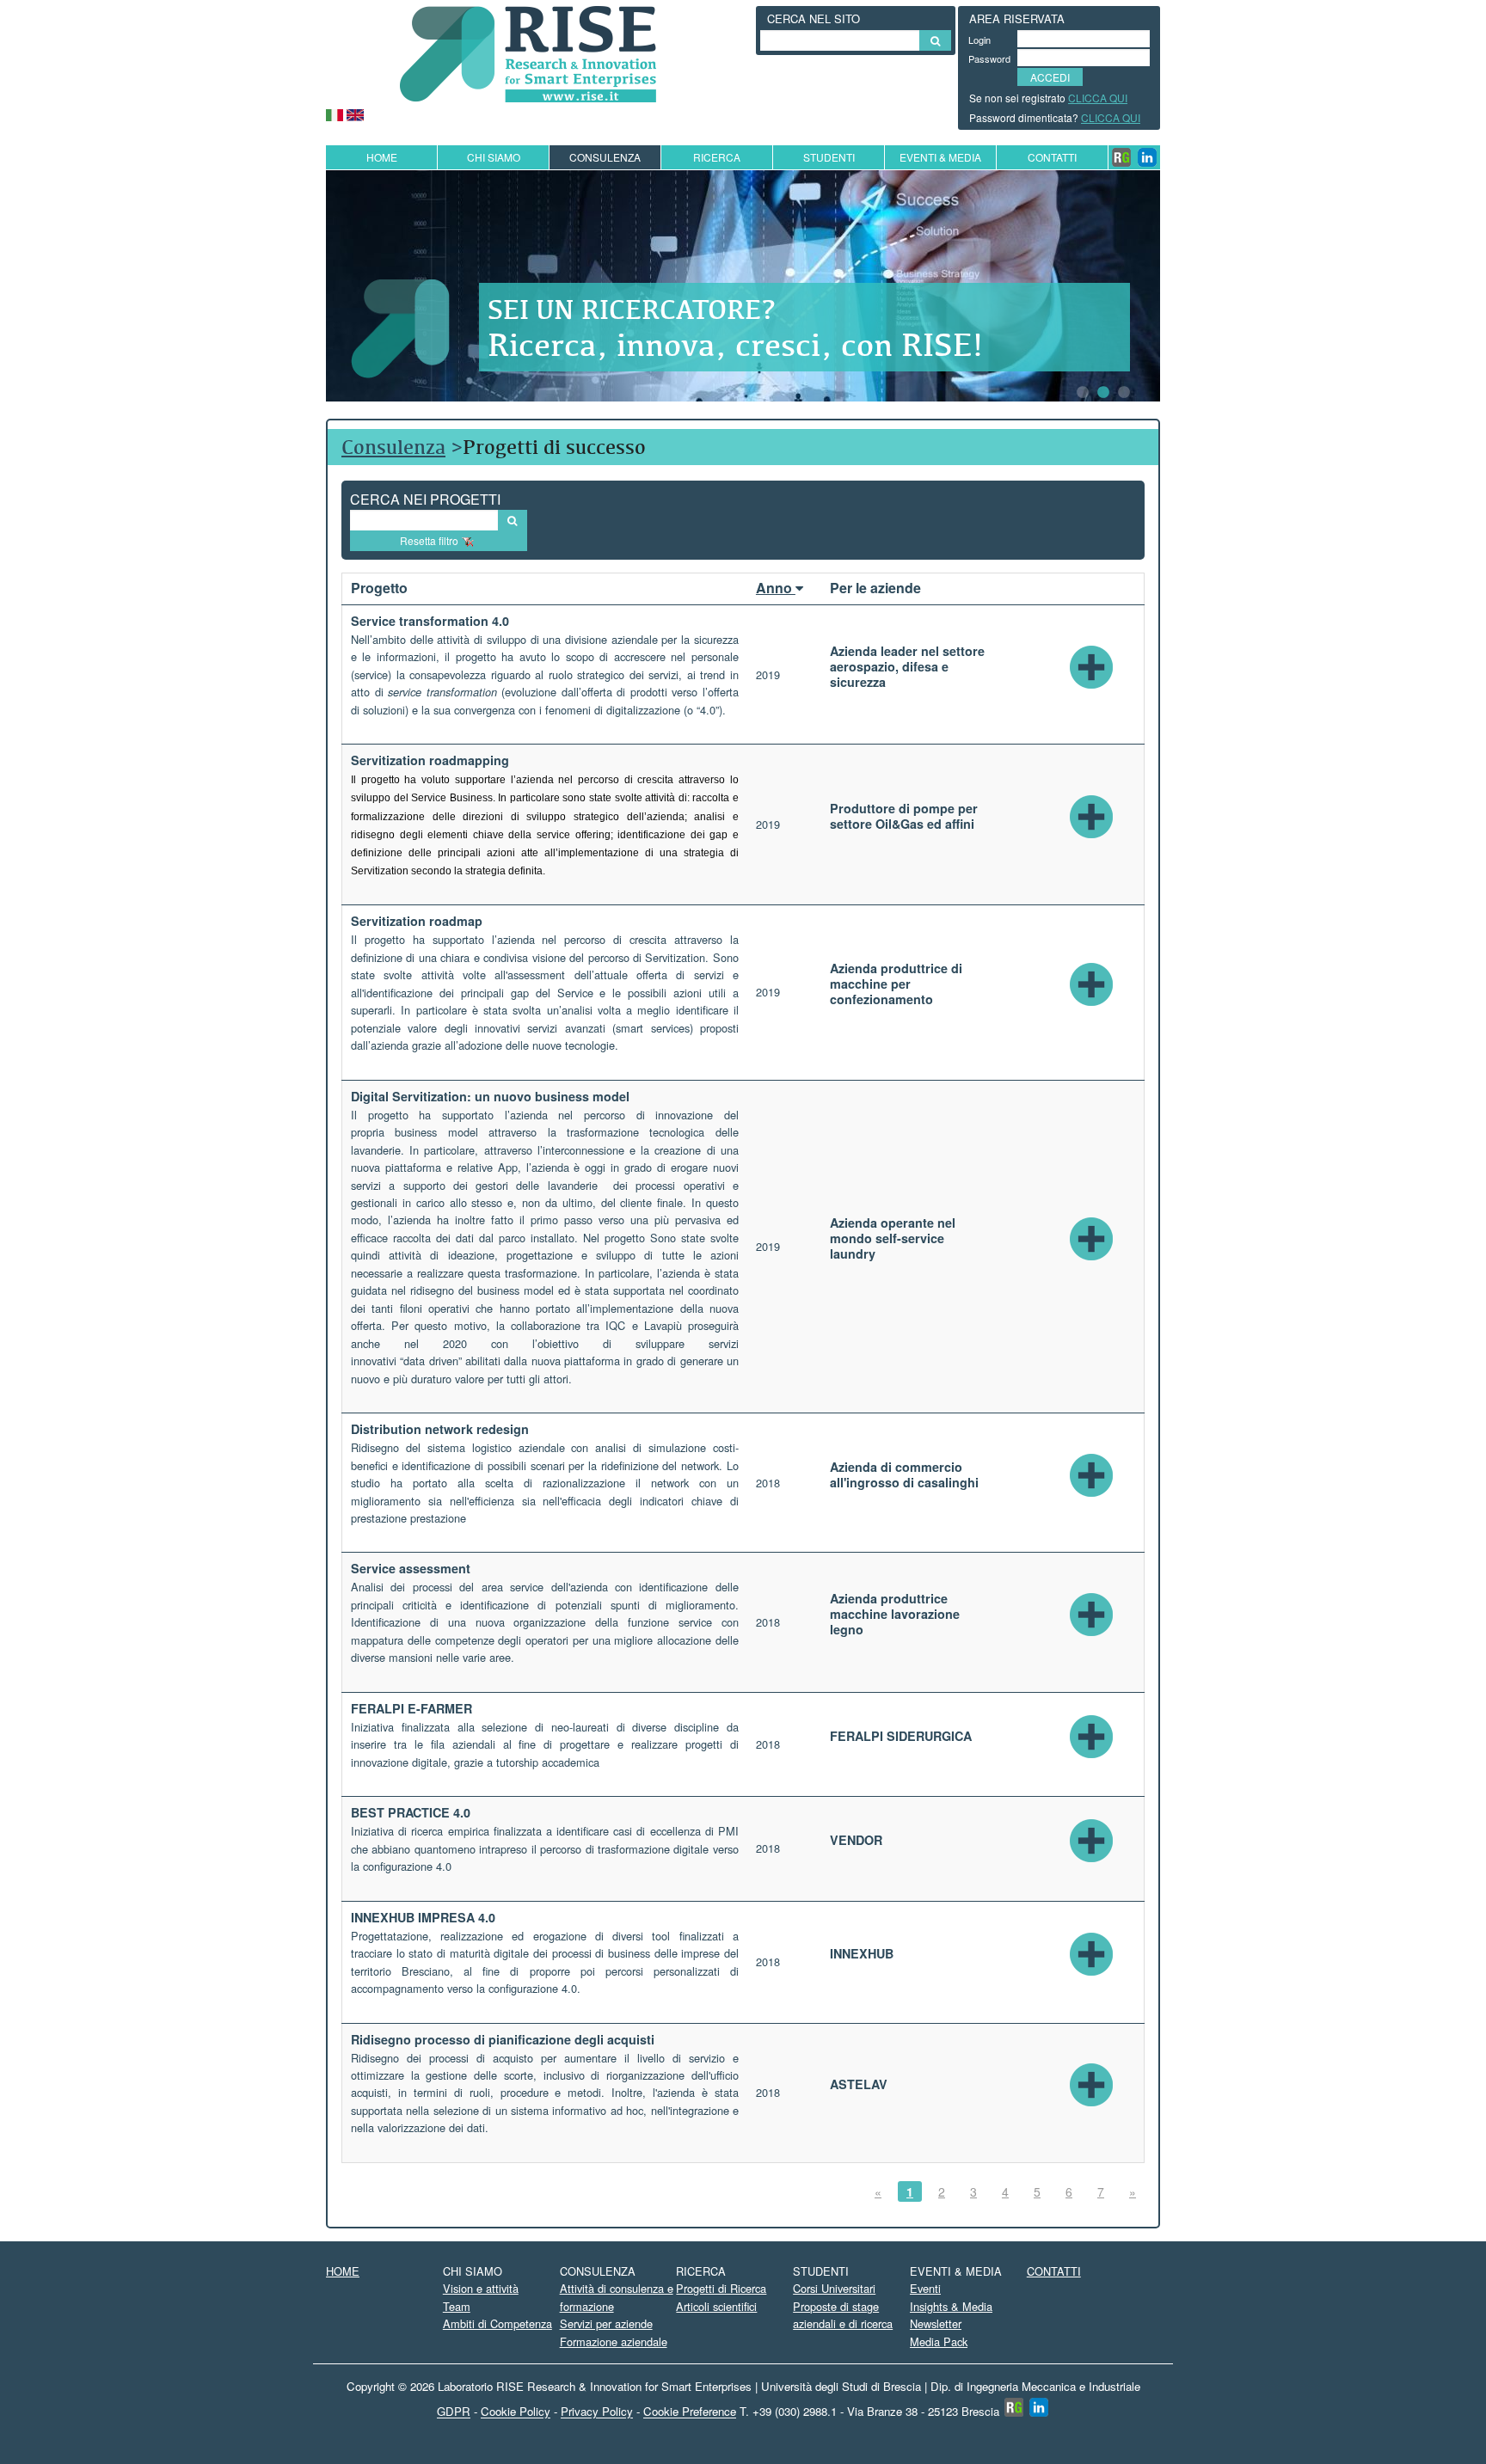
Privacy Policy (597, 2412)
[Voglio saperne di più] (1091, 665)
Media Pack (939, 2341)
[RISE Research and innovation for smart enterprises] (528, 52)
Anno (776, 588)
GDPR (454, 2412)
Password (986, 58)
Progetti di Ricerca (721, 2288)
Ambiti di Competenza (497, 2323)
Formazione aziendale (614, 2341)
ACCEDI (1050, 77)
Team (457, 2306)
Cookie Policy (516, 2412)
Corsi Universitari (834, 2288)
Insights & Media (951, 2306)
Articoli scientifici (716, 2306)
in (1147, 157)
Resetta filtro (429, 540)
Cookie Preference (690, 2412)
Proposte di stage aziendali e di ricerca (843, 2315)
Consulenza (393, 447)
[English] (355, 113)
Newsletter (936, 2323)
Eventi (925, 2288)
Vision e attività (481, 2288)
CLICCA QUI (1098, 98)
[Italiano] (335, 113)
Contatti (1052, 157)
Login (979, 40)
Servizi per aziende (606, 2323)
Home (382, 157)
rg (1121, 157)
